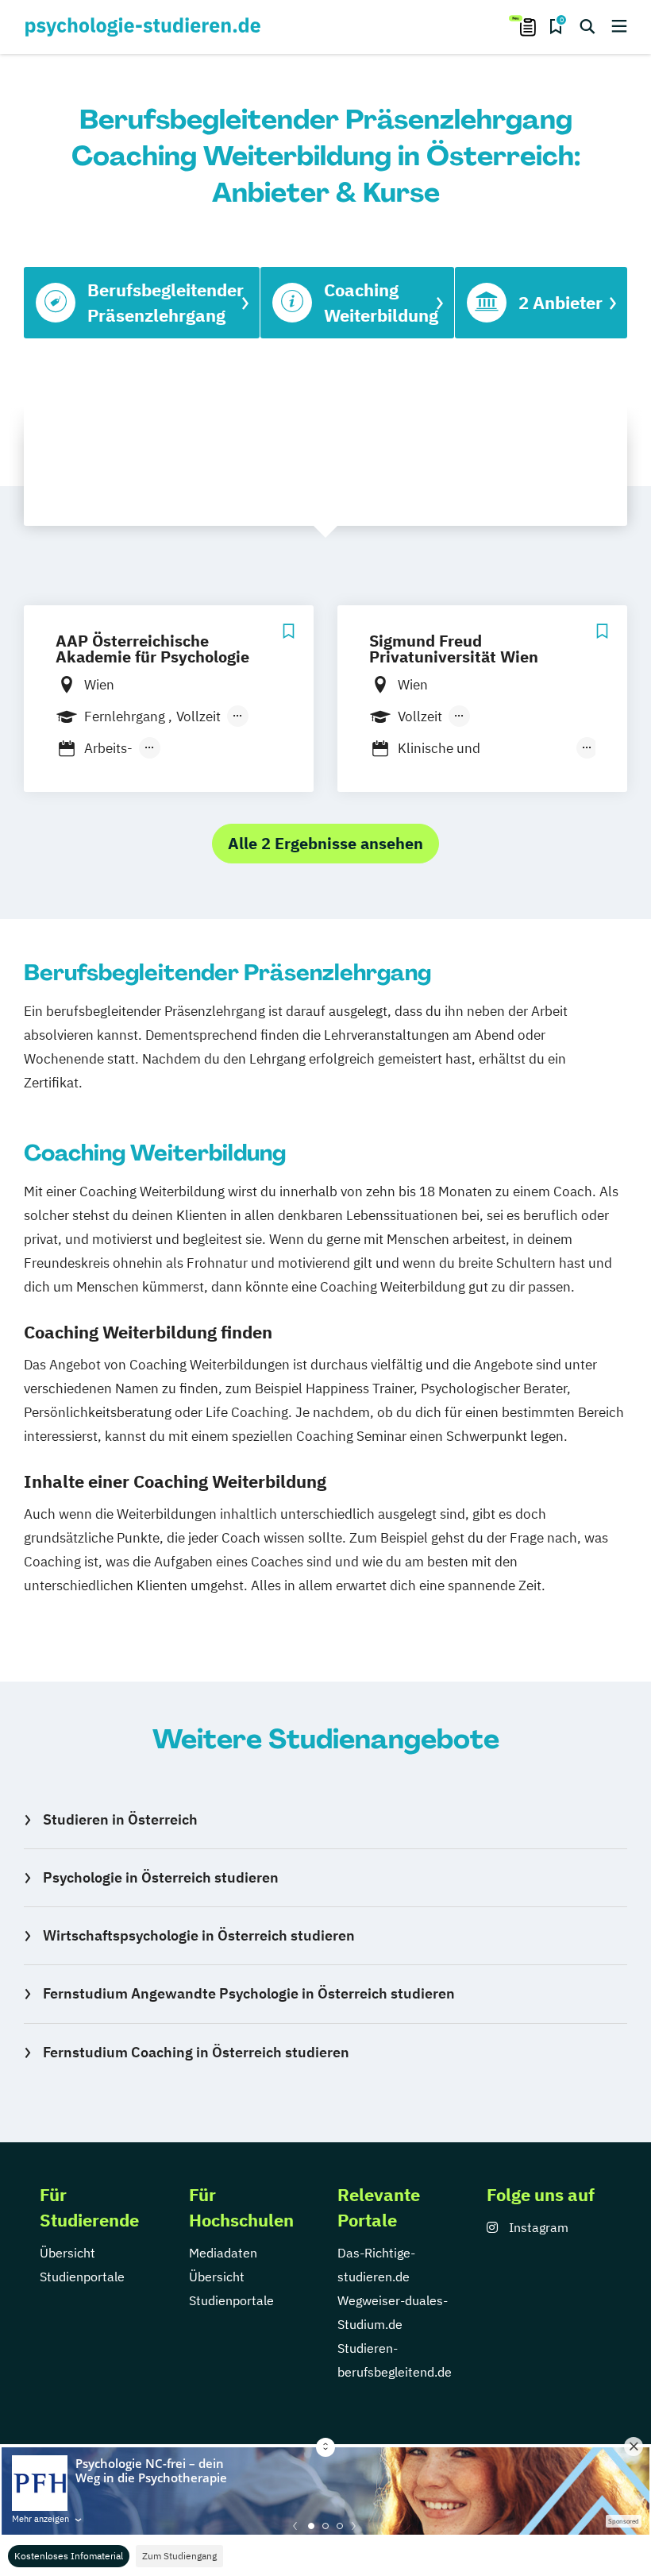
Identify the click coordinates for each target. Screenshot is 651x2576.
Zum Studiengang (179, 2556)
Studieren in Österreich (120, 1819)
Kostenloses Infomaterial (69, 2556)
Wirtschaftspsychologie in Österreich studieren (199, 1935)
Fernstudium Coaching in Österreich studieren (196, 2052)
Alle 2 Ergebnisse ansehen (325, 843)
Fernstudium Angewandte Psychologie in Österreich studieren (249, 1993)
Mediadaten (223, 2253)
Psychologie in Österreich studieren (161, 1877)
